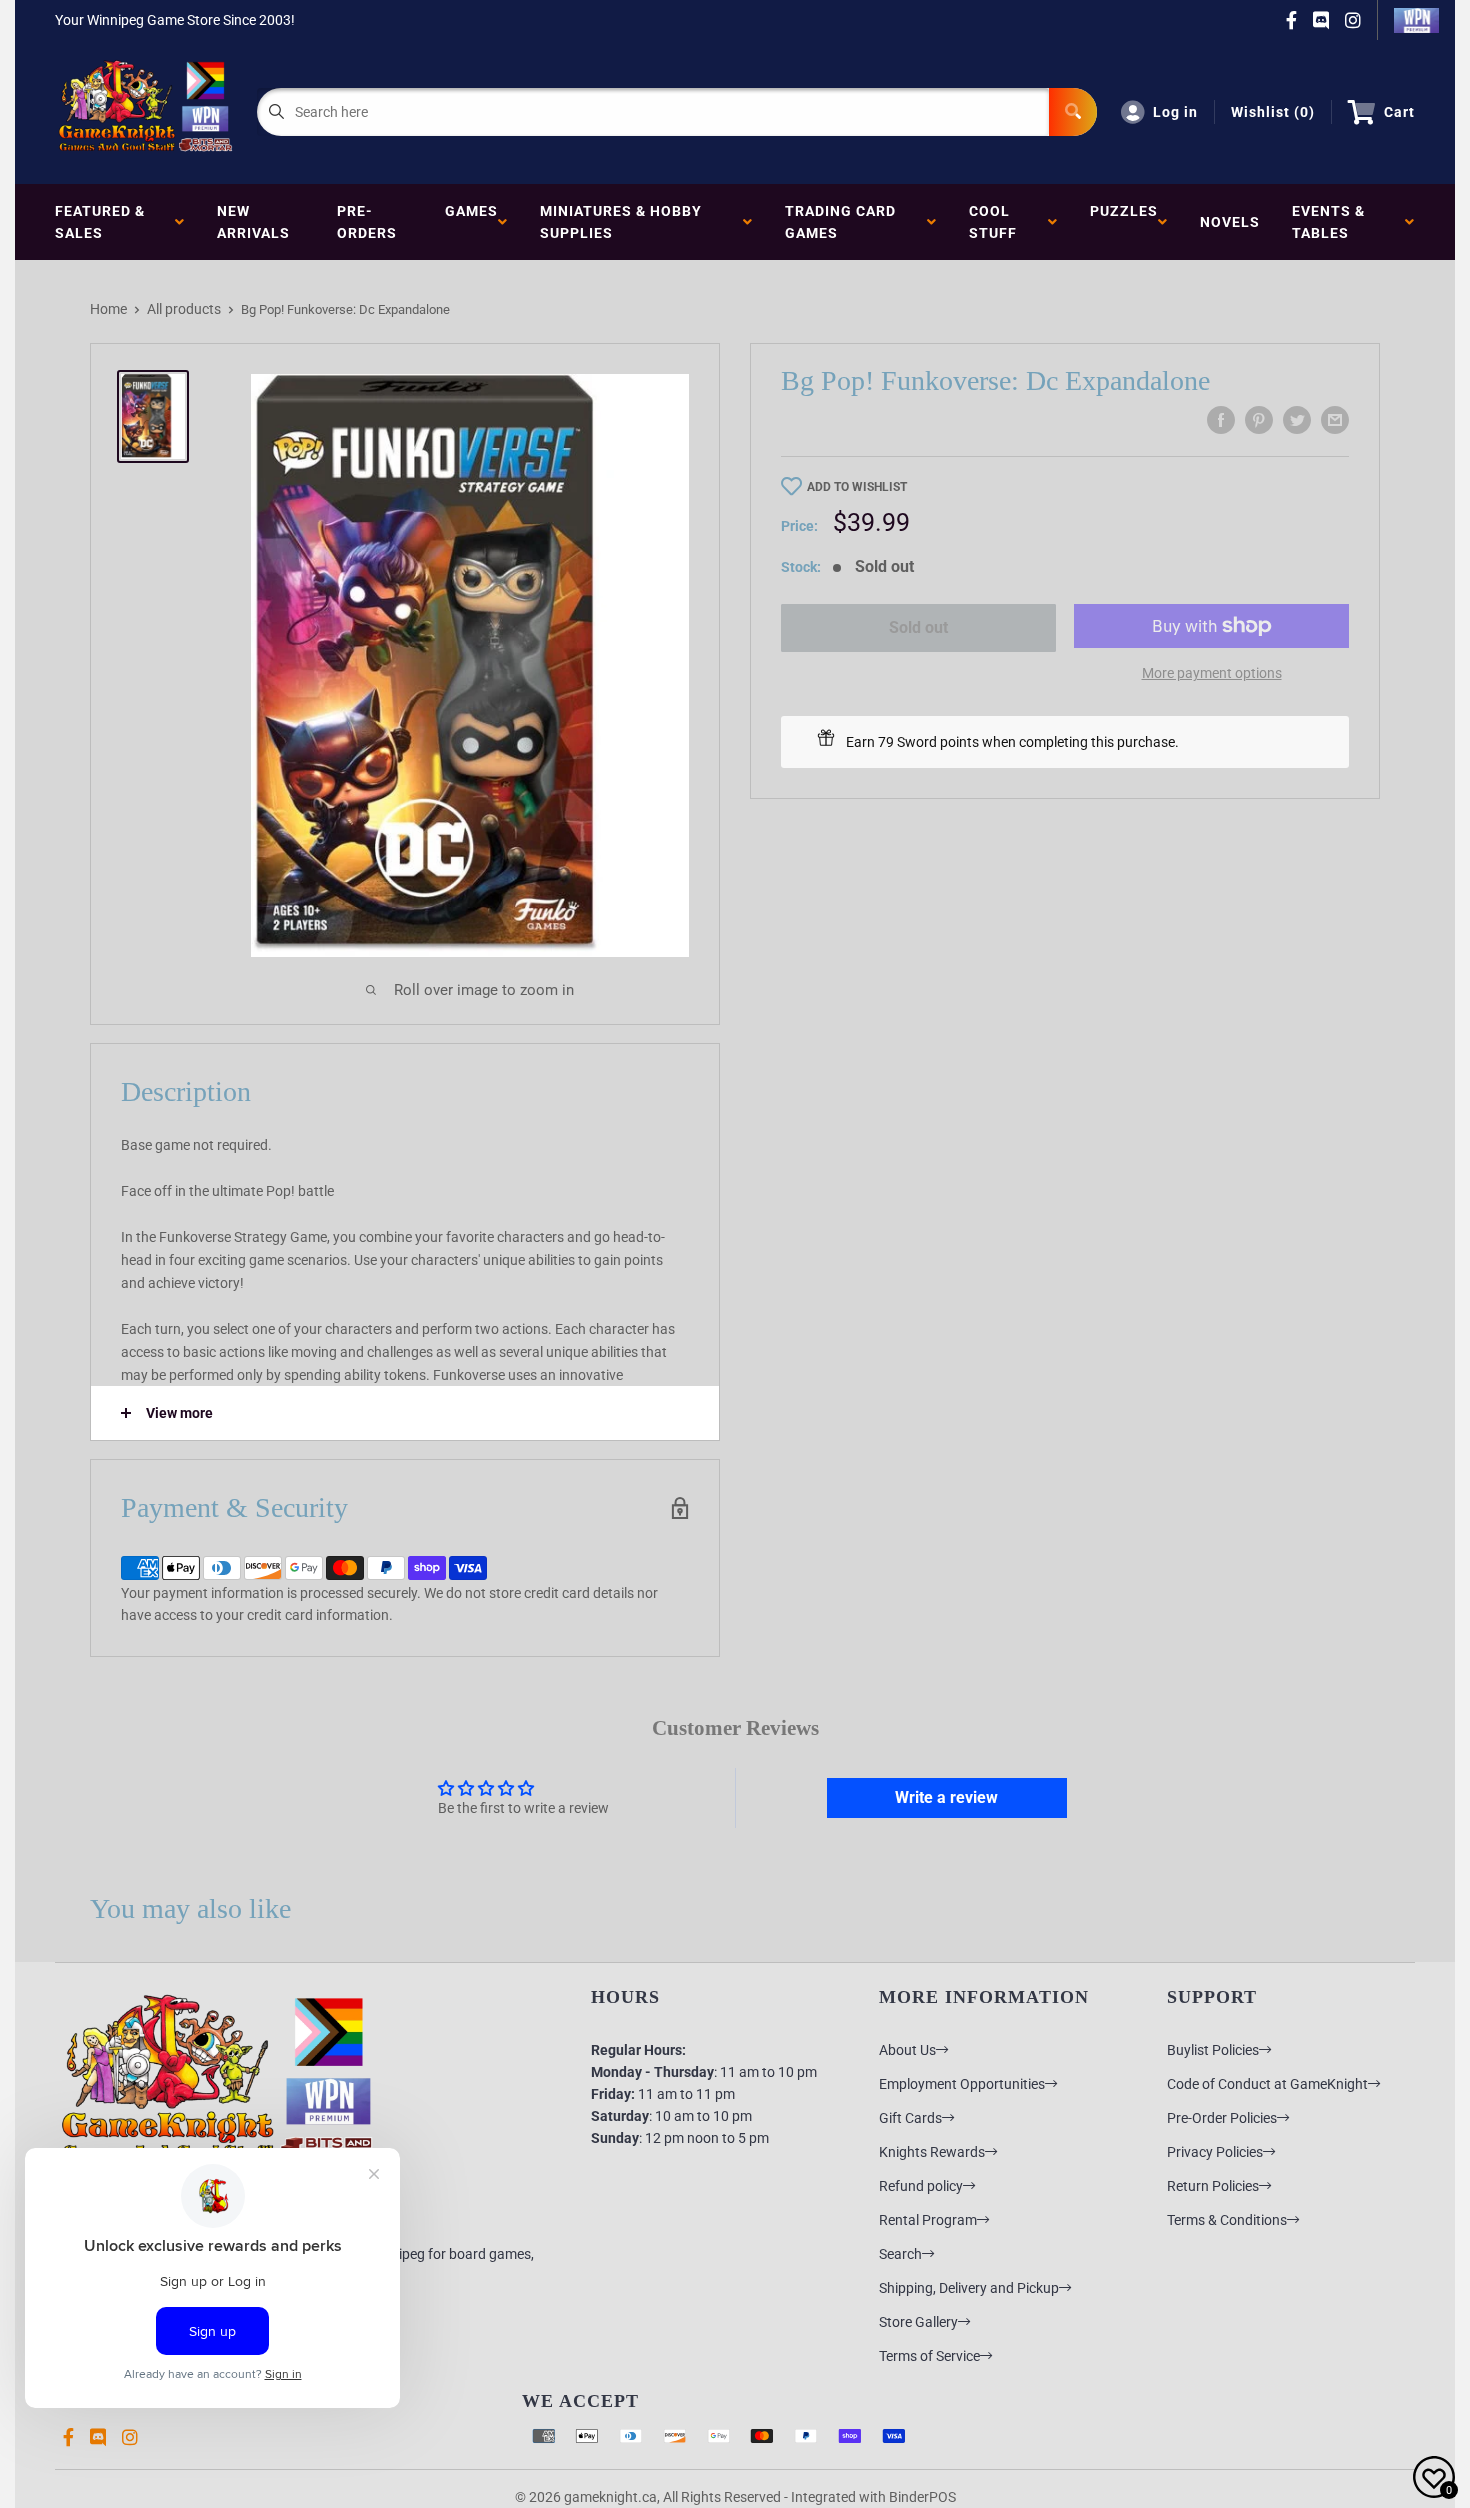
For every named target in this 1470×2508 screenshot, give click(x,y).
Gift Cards (910, 2118)
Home (108, 309)
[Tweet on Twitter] (1297, 420)
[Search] (1073, 112)
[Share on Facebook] (1221, 420)
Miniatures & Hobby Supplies (621, 222)
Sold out (918, 627)
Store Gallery (918, 2322)
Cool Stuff (997, 222)
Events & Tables (1328, 222)
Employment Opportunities (962, 2084)
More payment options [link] (1212, 673)
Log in (1175, 112)
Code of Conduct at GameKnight (1267, 2084)
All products (184, 309)
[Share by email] (1335, 420)
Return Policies (1213, 2186)
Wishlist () (1273, 112)
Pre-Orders (367, 222)
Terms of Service (929, 2356)
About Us (907, 2050)
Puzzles (1124, 222)
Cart (1399, 112)
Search (900, 2254)
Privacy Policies (1215, 2152)
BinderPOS (922, 2497)
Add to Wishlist (857, 487)
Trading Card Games (840, 222)
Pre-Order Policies (1222, 2118)
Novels (1230, 222)
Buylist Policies (1213, 2050)
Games (471, 222)
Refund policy (921, 2186)
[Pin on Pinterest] (1259, 420)
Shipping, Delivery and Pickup (969, 2288)
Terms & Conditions (1227, 2220)
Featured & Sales (100, 222)
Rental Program (928, 2220)
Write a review (946, 1797)
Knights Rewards (932, 2152)
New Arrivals (253, 222)
